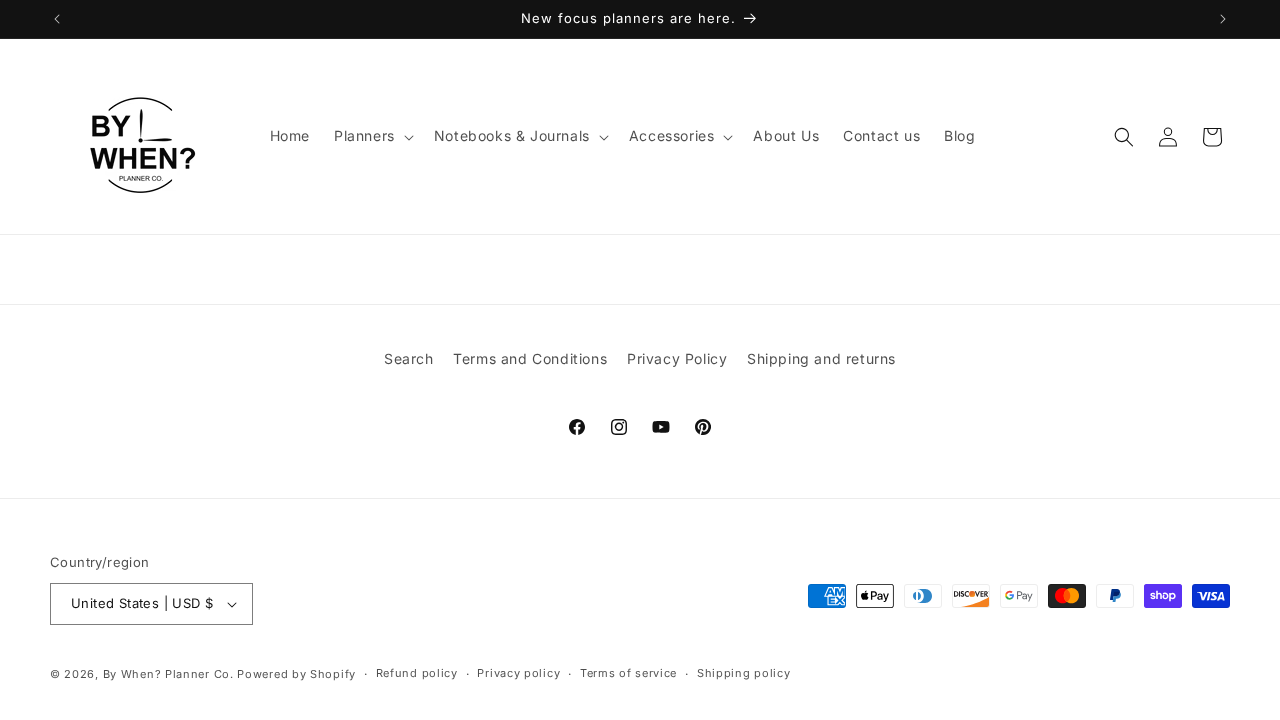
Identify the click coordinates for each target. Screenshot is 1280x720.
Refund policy (417, 673)
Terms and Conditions (530, 358)
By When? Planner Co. (168, 674)
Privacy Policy (677, 358)
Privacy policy (518, 673)
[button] (372, 136)
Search (409, 358)
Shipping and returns (821, 358)
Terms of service (628, 673)
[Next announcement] (1223, 19)
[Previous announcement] (57, 19)
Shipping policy (744, 673)
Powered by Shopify (296, 674)
